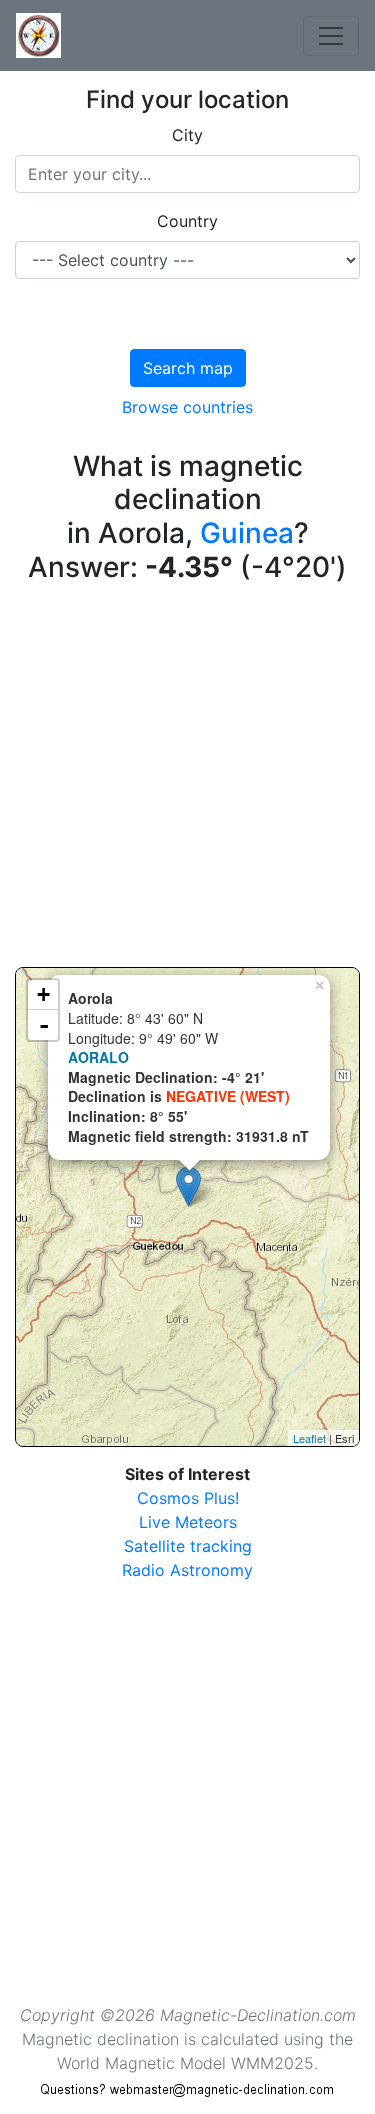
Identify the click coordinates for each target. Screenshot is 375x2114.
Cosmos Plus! (188, 1498)
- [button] (44, 1025)
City (187, 135)
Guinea (247, 533)
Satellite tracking (188, 1546)
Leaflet (309, 1438)
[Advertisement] (187, 779)
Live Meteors (188, 1522)
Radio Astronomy (187, 1570)
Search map (188, 368)
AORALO (98, 1057)
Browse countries (187, 407)
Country (187, 221)
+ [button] (43, 994)
